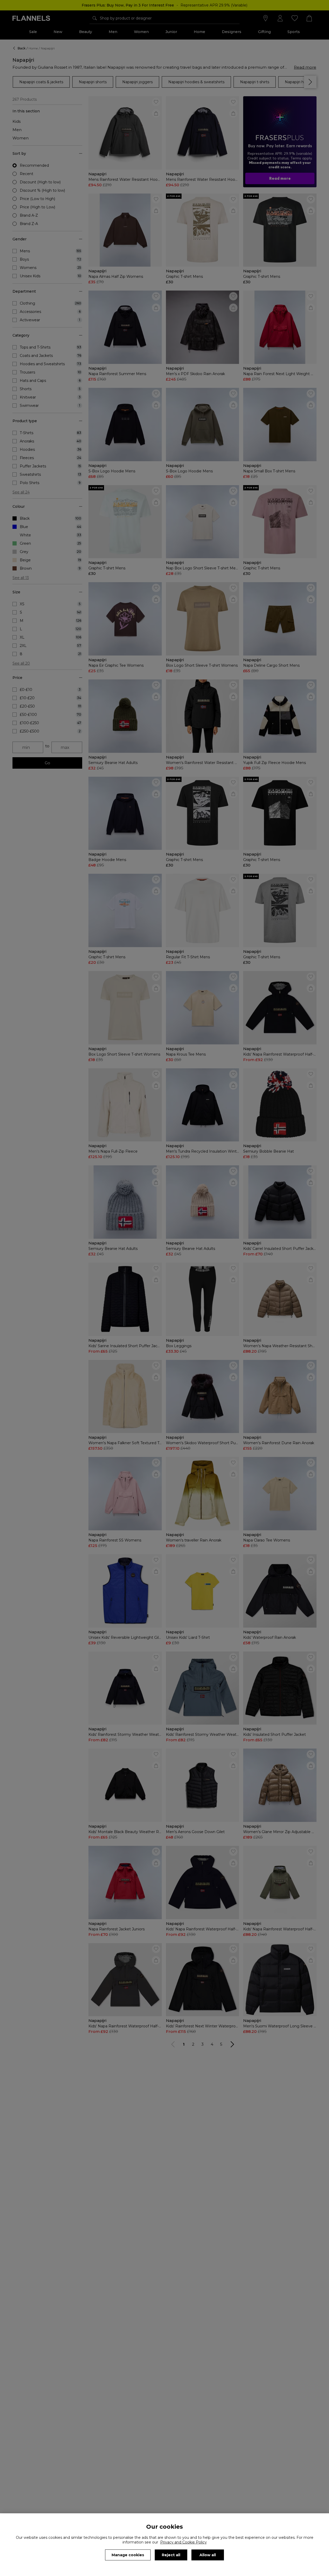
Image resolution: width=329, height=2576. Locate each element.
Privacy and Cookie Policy (183, 2542)
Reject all (171, 2555)
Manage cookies (128, 2555)
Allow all (208, 2555)
